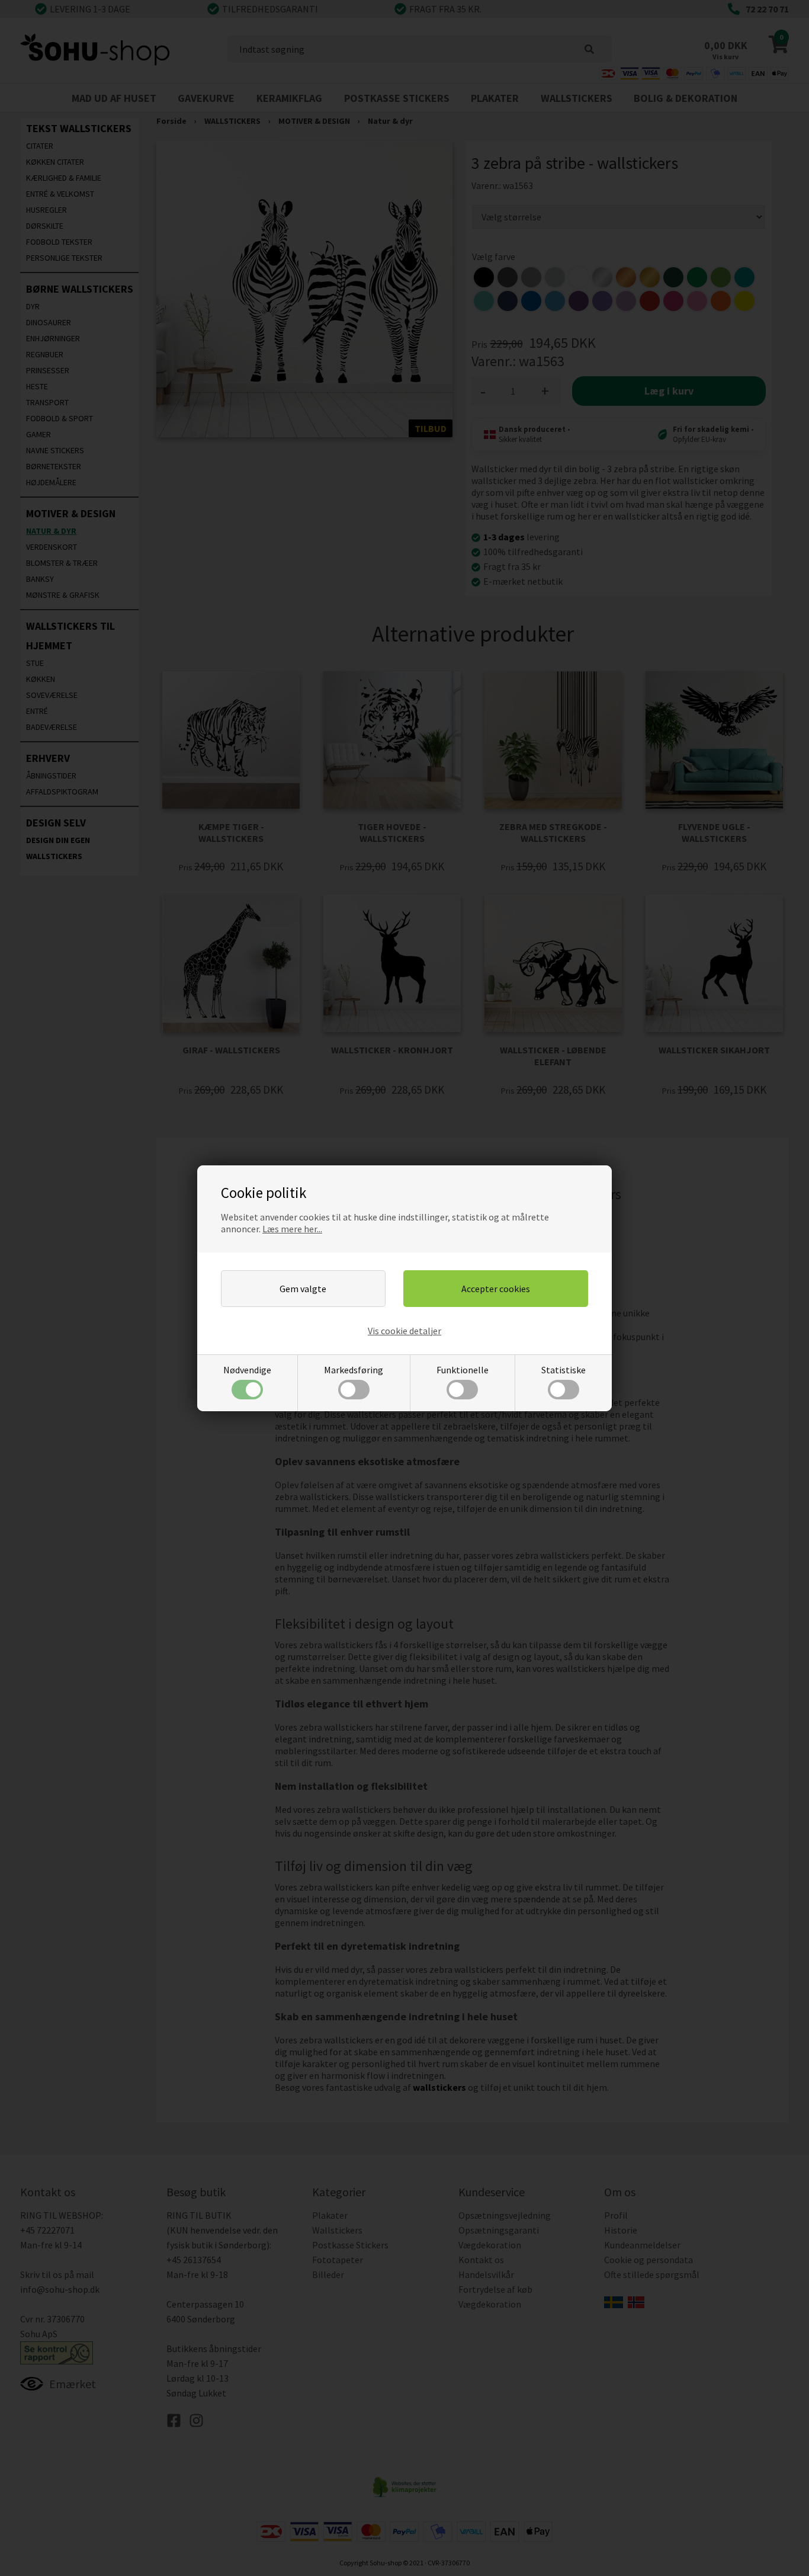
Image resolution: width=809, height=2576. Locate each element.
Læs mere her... (292, 1229)
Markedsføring (354, 1370)
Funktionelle (463, 1370)
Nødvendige (247, 1370)
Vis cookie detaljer (404, 1331)
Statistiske (564, 1370)
